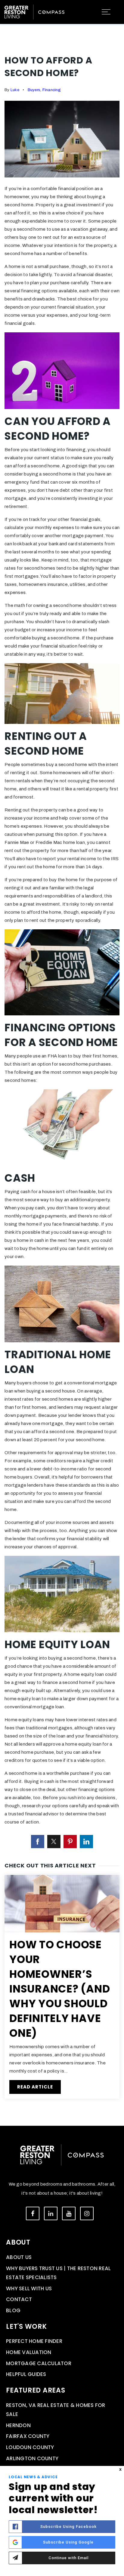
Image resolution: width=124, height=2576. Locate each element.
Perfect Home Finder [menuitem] (34, 2341)
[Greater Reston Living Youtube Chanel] (69, 2213)
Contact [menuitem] (19, 2299)
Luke (15, 90)
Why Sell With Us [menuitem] (29, 2288)
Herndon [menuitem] (18, 2425)
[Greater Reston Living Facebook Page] (33, 2213)
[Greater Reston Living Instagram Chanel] (87, 2213)
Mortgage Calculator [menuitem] (39, 2363)
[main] (62, 1063)
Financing (52, 90)
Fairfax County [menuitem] (28, 2436)
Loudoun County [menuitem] (30, 2447)
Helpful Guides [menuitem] (26, 2374)
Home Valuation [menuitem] (29, 2352)
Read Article (35, 2087)
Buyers (34, 90)
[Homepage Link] (34, 11)
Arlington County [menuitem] (32, 2458)
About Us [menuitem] (19, 2257)
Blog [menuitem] (13, 2310)
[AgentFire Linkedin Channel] (51, 2213)
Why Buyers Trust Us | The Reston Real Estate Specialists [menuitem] (58, 2273)
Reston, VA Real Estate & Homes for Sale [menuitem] (56, 2410)
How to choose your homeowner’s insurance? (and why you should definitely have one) (60, 1989)
